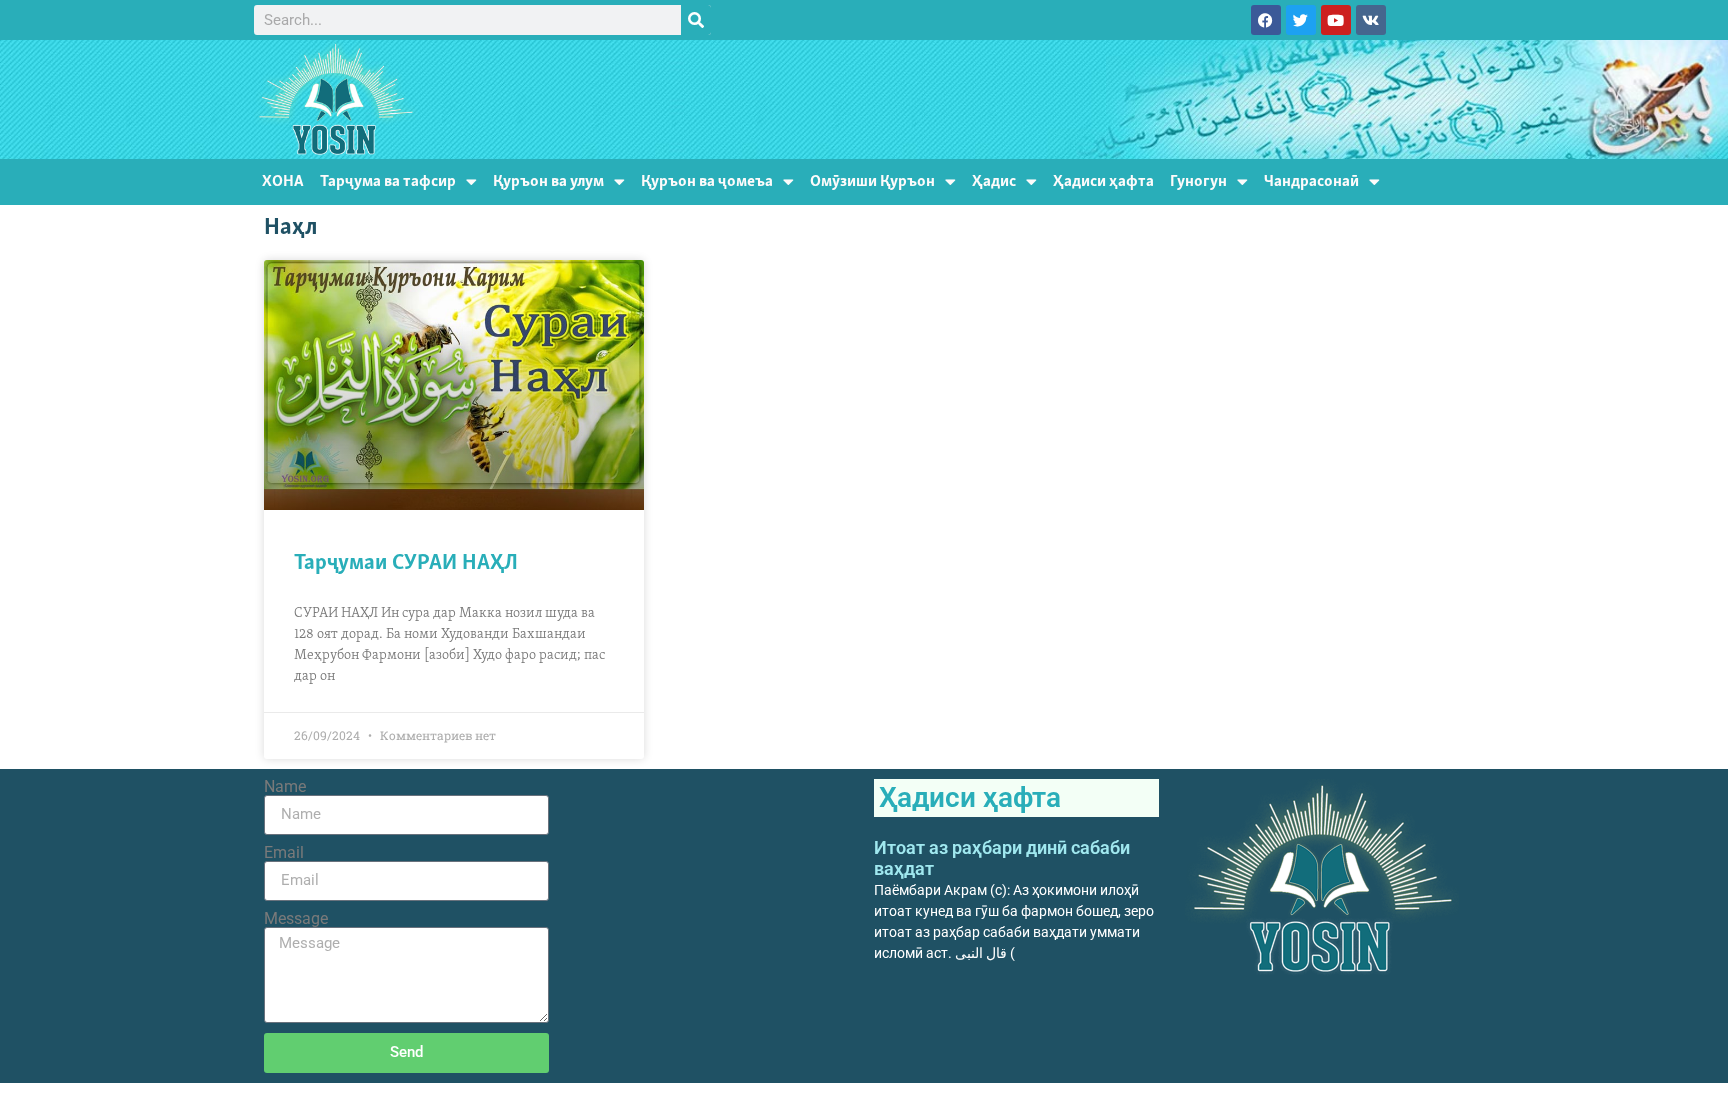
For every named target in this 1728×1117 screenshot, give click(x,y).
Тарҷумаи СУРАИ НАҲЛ (406, 563)
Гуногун (1198, 181)
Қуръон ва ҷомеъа (707, 181)
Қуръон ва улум (548, 181)
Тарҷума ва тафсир (388, 181)
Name (285, 787)
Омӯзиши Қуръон (872, 181)
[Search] (696, 20)
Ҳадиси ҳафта (1103, 181)
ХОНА (283, 181)
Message (296, 919)
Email (284, 853)
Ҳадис (994, 181)
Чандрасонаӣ (1311, 181)
